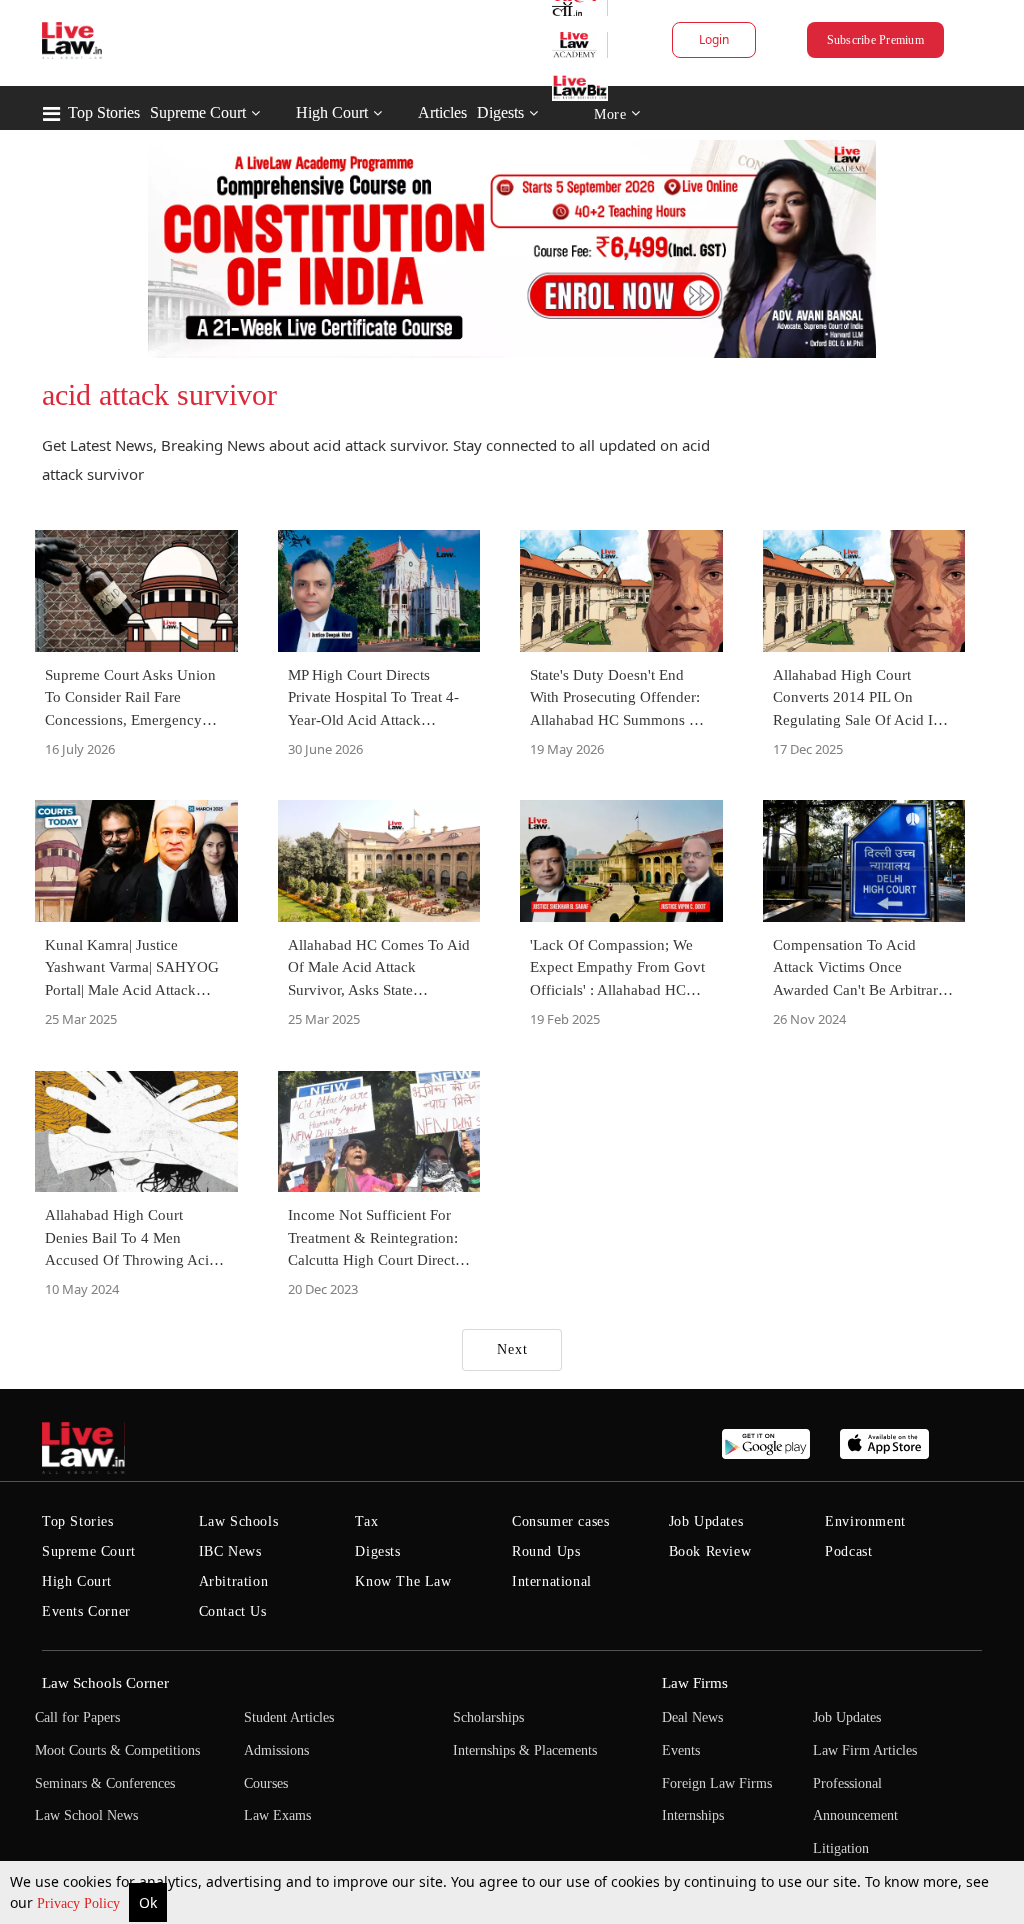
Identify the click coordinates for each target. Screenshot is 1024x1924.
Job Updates (706, 1521)
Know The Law (403, 1581)
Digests (500, 112)
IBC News (230, 1551)
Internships (693, 1815)
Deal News (692, 1717)
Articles (442, 112)
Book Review (710, 1551)
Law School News (86, 1815)
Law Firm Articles (865, 1750)
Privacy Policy (80, 1903)
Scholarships (488, 1717)
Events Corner (86, 1611)
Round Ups (546, 1551)
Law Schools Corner (105, 1683)
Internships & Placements (525, 1750)
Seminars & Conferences (105, 1783)
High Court (332, 112)
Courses (266, 1783)
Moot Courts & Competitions (117, 1750)
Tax (366, 1521)
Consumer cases (560, 1521)
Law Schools (239, 1521)
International (552, 1581)
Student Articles (289, 1717)
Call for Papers (77, 1717)
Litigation (841, 1848)
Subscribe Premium (875, 40)
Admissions (276, 1750)
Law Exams (277, 1815)
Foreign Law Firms (717, 1783)
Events (681, 1750)
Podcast (848, 1551)
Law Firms (695, 1683)
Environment (865, 1521)
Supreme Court (198, 112)
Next (512, 1349)
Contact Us (233, 1611)
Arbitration (234, 1581)
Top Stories (104, 112)
